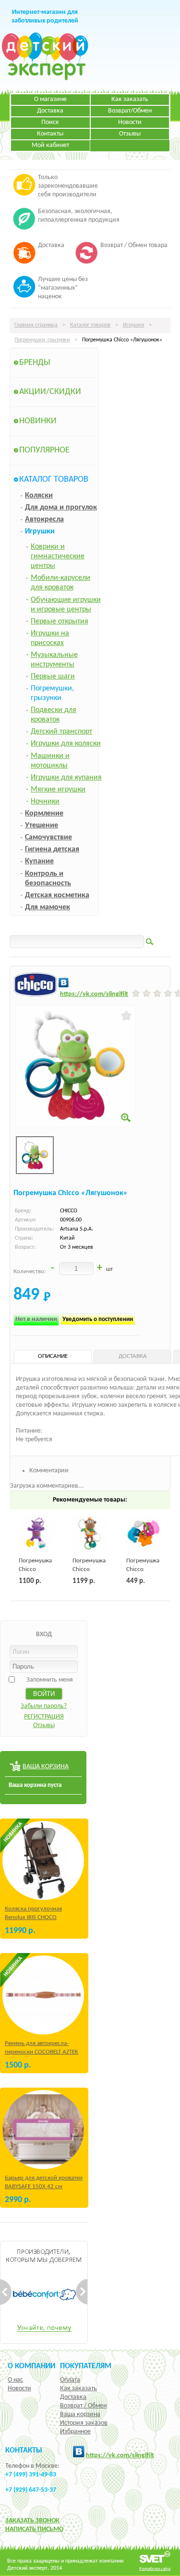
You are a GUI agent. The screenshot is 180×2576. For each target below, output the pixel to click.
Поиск (50, 122)
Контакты (50, 134)
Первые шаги (53, 677)
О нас (15, 2380)
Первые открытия (60, 621)
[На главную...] (45, 79)
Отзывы (130, 134)
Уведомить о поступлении (98, 1319)
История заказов (84, 2423)
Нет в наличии (36, 1319)
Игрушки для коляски (66, 744)
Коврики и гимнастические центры (58, 556)
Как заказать (130, 99)
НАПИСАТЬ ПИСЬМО (34, 2529)
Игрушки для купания (66, 778)
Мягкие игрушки (58, 790)
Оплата (70, 2380)
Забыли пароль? (44, 1706)
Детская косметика (57, 895)
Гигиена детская (52, 849)
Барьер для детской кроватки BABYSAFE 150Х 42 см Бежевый (44, 2186)
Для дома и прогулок (61, 508)
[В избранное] (126, 1016)
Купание (39, 861)
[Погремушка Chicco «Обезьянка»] (90, 1533)
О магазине (50, 99)
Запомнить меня (50, 1680)
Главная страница (36, 325)
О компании (31, 2366)
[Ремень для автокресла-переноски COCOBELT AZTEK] (43, 1995)
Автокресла (44, 520)
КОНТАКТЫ (24, 2451)
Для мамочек (48, 907)
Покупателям (86, 2366)
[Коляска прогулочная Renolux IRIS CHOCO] (43, 1860)
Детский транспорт (61, 732)
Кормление (44, 813)
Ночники (45, 802)
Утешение (42, 825)
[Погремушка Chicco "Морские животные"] (144, 1533)
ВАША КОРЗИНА (46, 1767)
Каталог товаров (90, 325)
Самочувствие (48, 837)
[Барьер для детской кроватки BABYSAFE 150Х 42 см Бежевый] (43, 2130)
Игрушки (133, 325)
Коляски (39, 496)
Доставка (50, 111)
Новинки (38, 421)
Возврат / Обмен (83, 2406)
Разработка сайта (155, 2569)
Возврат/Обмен (130, 111)
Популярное (44, 450)
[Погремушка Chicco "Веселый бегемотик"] (36, 1533)
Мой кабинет (50, 145)
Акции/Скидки (50, 392)
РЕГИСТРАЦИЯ (44, 1717)
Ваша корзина (80, 2414)
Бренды (35, 363)
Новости (130, 122)
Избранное (75, 2432)
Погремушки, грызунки (42, 340)
